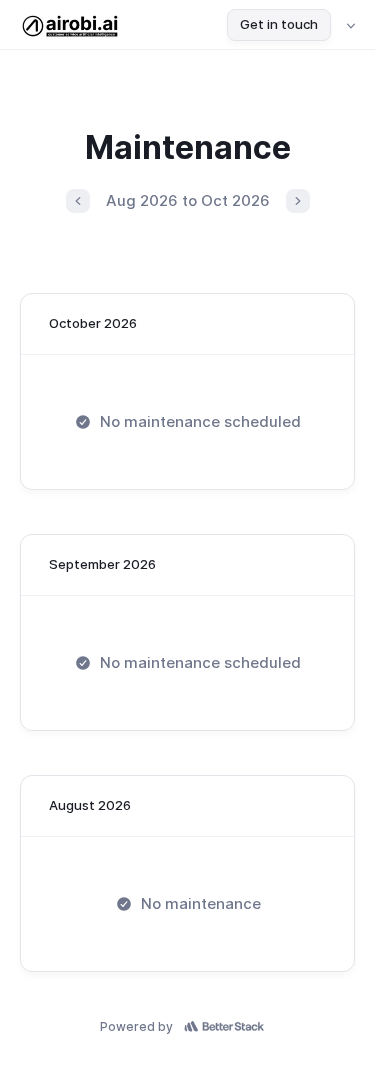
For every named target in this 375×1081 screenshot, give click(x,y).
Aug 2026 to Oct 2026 (188, 200)
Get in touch (279, 24)
